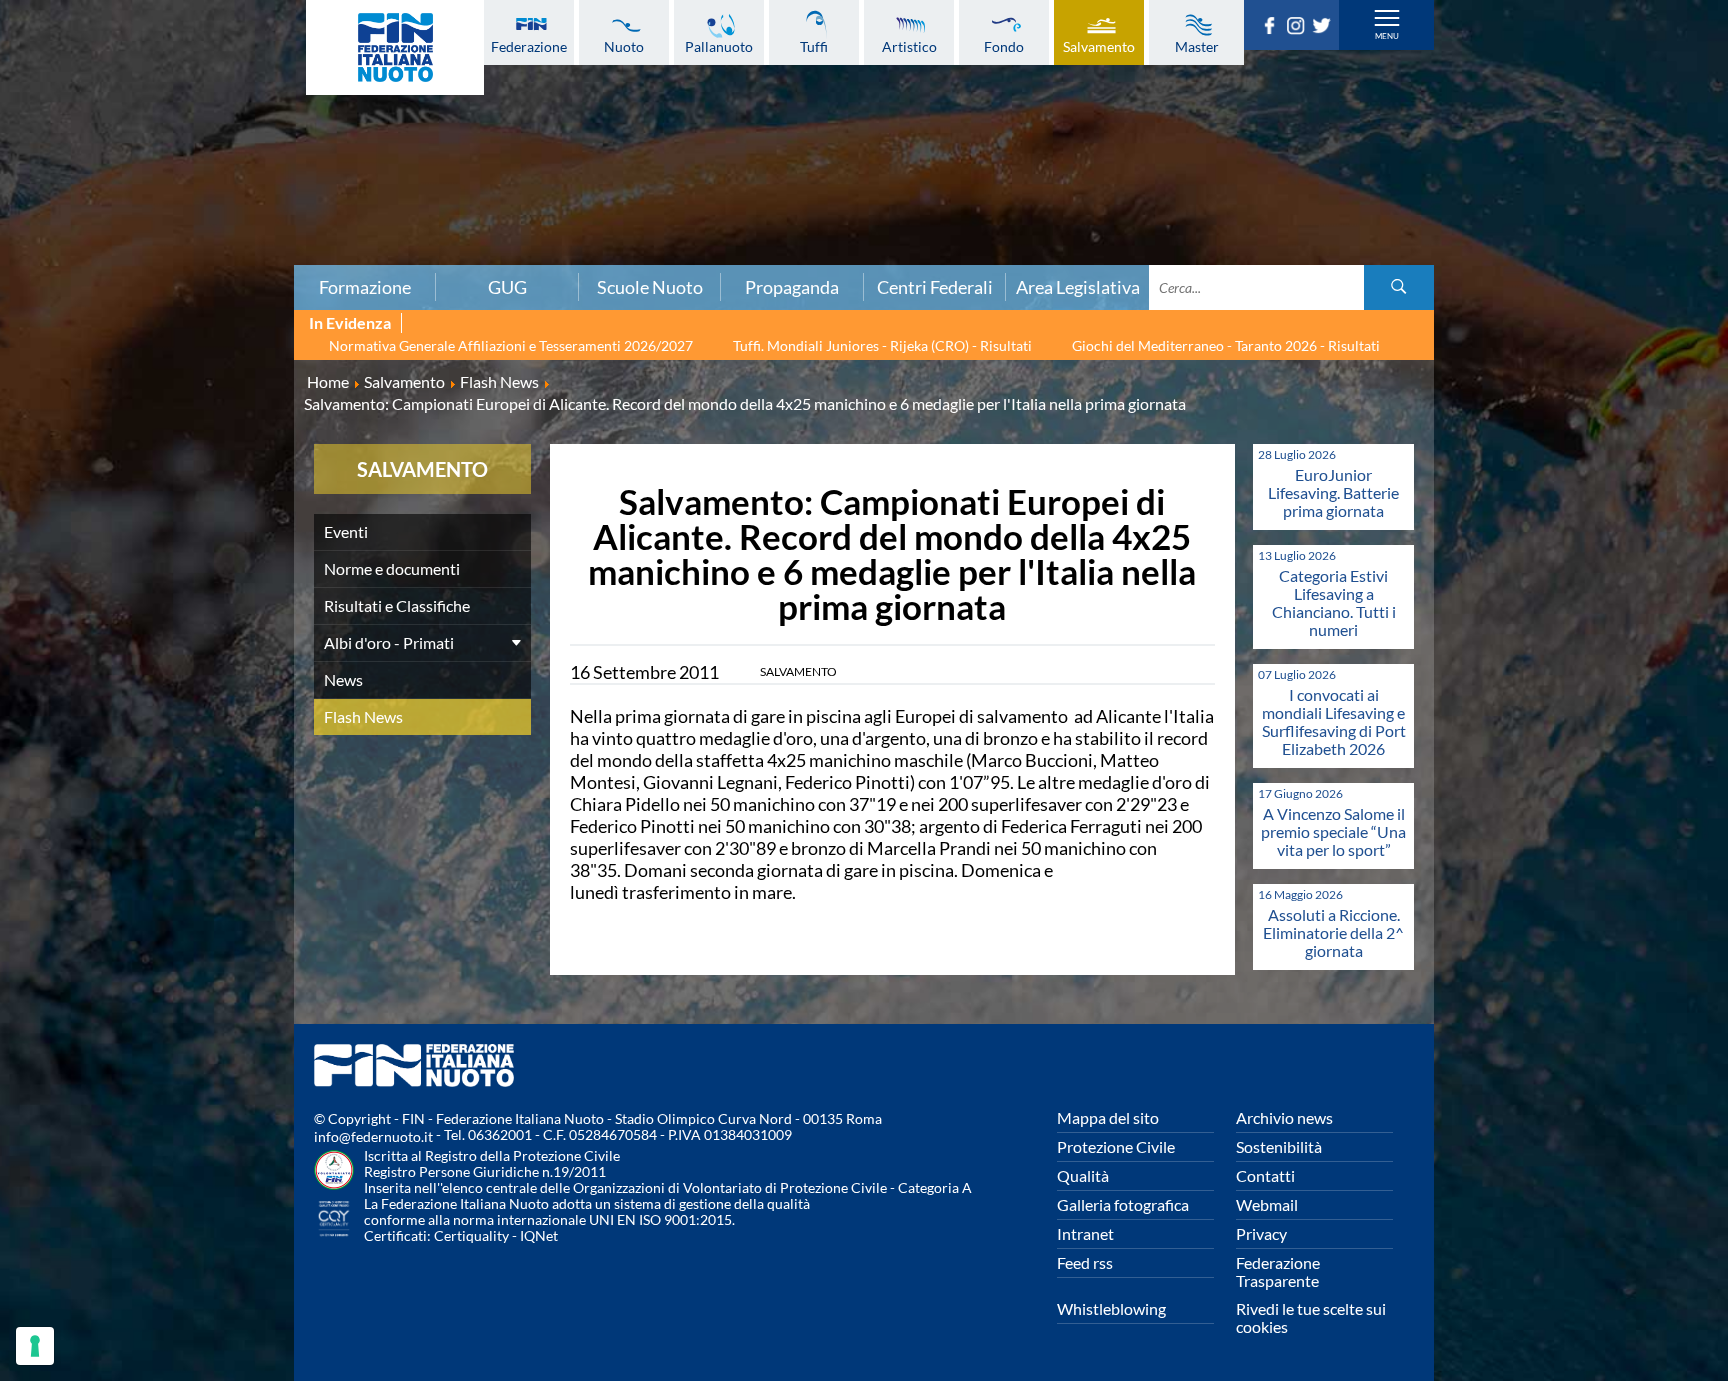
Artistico (909, 46)
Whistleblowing (1111, 1308)
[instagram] (1299, 28)
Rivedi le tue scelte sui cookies (1311, 1317)
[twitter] (1325, 28)
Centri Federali (935, 287)
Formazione (365, 287)
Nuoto (624, 46)
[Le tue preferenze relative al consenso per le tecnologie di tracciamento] (35, 1346)
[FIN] (395, 47)
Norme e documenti (392, 568)
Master (1197, 46)
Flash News (363, 716)
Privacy (1261, 1233)
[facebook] (1273, 28)
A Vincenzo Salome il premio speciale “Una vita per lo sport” (1333, 831)
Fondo (1004, 46)
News (343, 679)
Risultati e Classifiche (397, 605)
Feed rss (1085, 1262)
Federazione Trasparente (1278, 1271)
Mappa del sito (1108, 1117)
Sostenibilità (1279, 1146)
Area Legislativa (1078, 287)
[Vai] (1399, 287)
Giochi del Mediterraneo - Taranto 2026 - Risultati (1226, 345)
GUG (507, 287)
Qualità (1083, 1175)
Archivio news (1284, 1117)
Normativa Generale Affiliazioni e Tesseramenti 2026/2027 (511, 345)
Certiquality (471, 1235)
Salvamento (1099, 46)
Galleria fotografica (1123, 1204)
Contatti (1265, 1175)
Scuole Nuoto (650, 287)
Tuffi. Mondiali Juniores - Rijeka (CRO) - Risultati (882, 345)
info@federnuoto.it (373, 1136)
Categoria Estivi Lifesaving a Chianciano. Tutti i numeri (1334, 602)
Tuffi (814, 46)
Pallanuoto (719, 46)
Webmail (1267, 1204)
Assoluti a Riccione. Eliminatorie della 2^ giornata (1333, 932)
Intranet (1085, 1233)
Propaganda (792, 287)
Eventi (346, 531)
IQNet (539, 1235)
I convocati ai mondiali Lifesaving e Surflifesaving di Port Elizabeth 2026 (1334, 721)
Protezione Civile (1116, 1146)
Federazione (529, 46)
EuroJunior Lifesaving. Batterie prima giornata (1333, 492)
